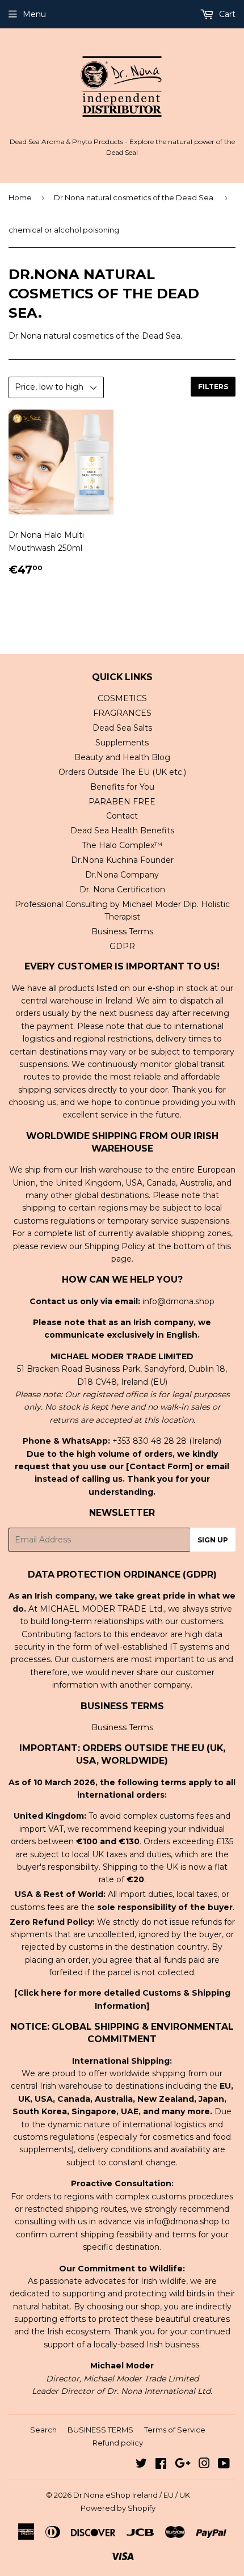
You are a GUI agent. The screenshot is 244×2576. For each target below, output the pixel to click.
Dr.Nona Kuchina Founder (122, 860)
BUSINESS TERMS (100, 2430)
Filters (213, 387)
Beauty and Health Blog (122, 757)
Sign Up (213, 1540)
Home (20, 197)
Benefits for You (122, 787)
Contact (122, 816)
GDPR (122, 946)
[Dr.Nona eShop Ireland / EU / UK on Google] (183, 2465)
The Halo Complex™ (122, 845)
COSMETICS (122, 698)
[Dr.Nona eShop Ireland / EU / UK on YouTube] (224, 2465)
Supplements (122, 743)
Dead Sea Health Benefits (122, 830)
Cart (226, 14)
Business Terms (122, 931)
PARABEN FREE (122, 802)
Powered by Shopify (118, 2508)
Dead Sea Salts (122, 728)
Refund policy (118, 2443)
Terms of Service (175, 2430)
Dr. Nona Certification (122, 889)
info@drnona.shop (178, 1301)
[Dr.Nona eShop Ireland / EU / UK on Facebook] (161, 2465)
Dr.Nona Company (122, 875)
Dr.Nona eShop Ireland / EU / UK (132, 2495)
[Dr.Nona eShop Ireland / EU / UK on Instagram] (204, 2465)
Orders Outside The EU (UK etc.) (122, 772)
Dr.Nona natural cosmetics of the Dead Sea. (134, 197)
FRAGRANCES (122, 713)
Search (43, 2430)
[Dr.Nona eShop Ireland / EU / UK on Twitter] (141, 2465)
